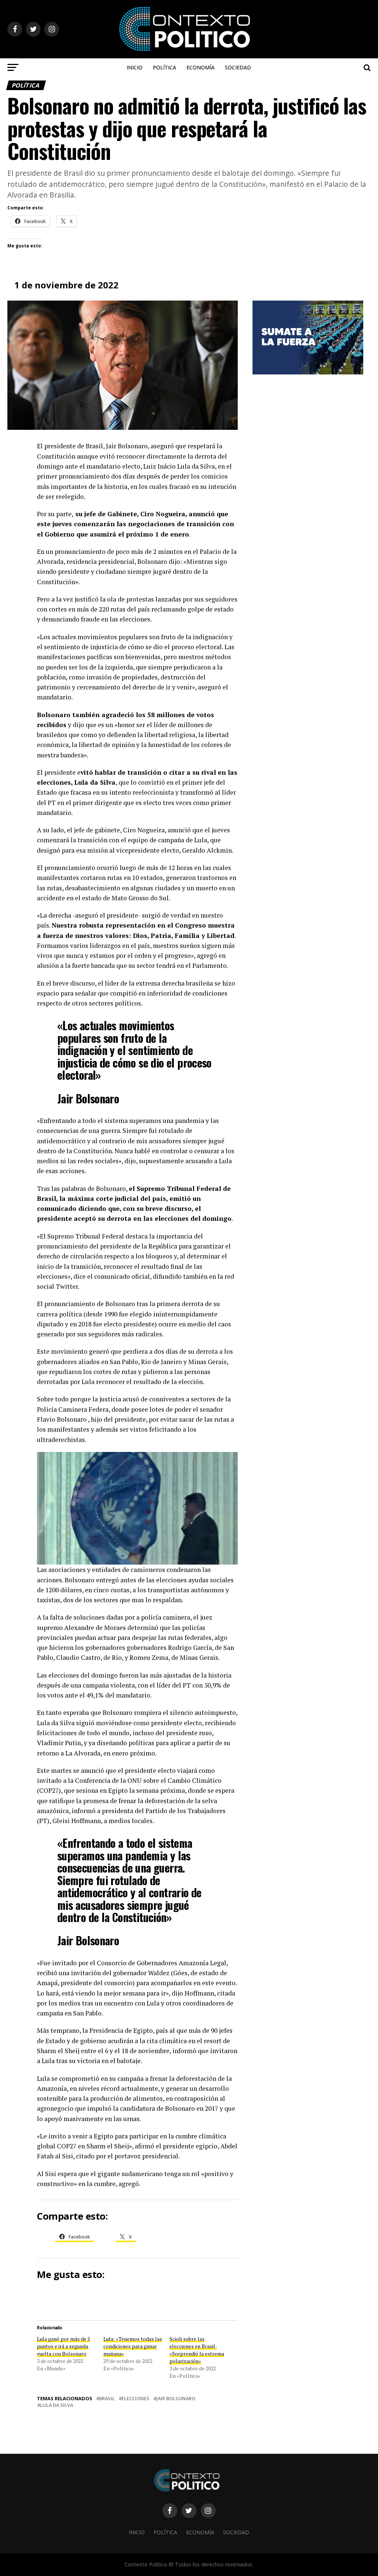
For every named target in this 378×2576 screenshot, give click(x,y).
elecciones (135, 2399)
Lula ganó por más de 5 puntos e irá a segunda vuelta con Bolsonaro (63, 2346)
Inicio (135, 67)
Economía (200, 67)
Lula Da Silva (56, 2405)
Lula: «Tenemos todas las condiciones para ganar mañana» (133, 2346)
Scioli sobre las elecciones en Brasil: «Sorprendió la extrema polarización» (197, 2350)
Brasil (107, 2399)
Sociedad (238, 67)
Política (164, 67)
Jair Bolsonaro (176, 2399)
